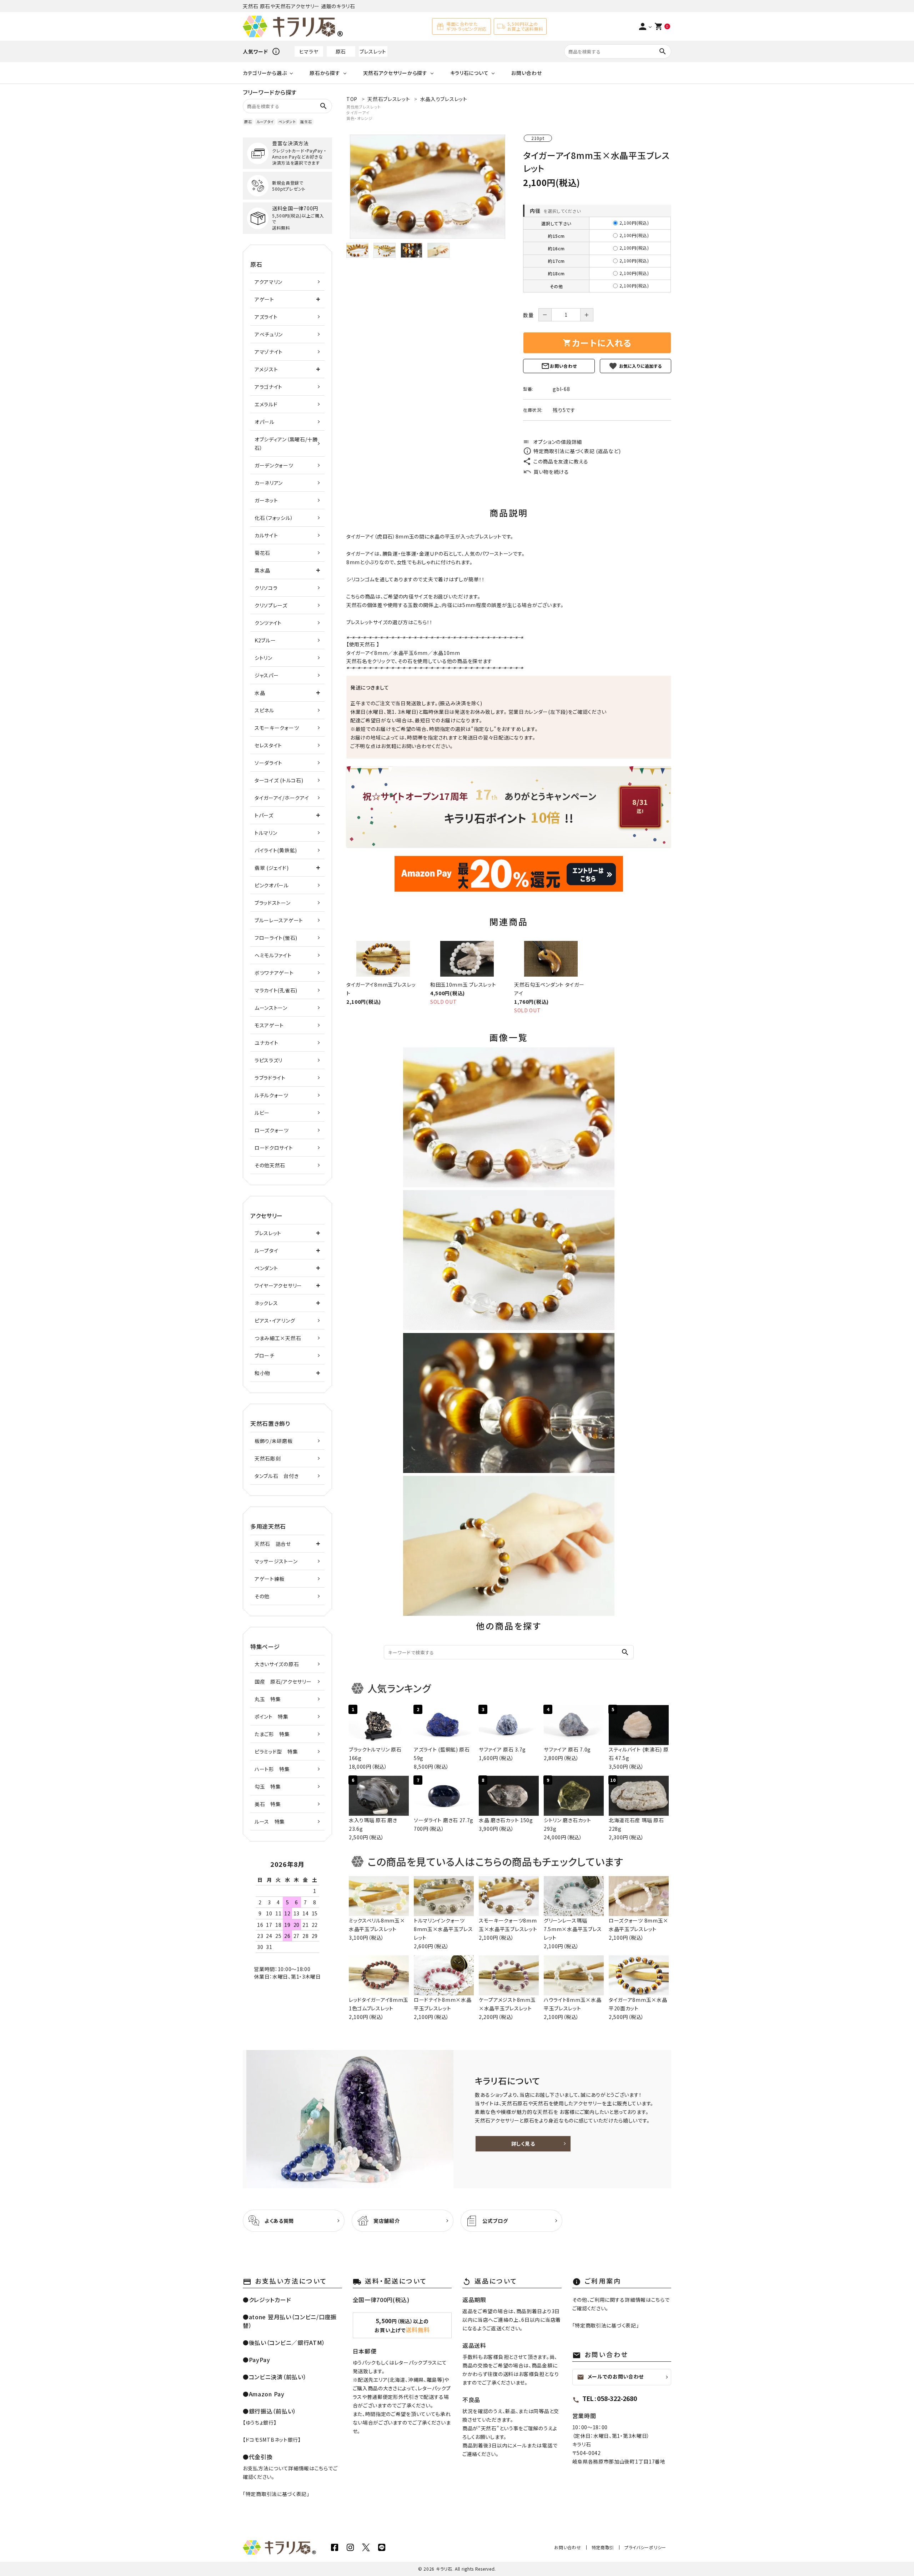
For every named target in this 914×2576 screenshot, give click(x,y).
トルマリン (266, 833)
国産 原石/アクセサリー (283, 1682)
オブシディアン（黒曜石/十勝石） (286, 443)
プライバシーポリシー (645, 2547)
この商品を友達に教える (561, 461)
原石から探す (325, 73)
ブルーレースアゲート (279, 920)
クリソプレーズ (271, 605)
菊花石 (262, 553)
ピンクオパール (272, 885)
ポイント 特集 (272, 1717)
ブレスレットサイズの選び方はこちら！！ (389, 622)
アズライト (266, 317)
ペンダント (287, 122)
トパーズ (264, 815)
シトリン (263, 658)
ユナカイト (267, 1043)
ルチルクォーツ (272, 1095)
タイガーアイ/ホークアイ (282, 798)
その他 (262, 1596)
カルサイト (266, 535)
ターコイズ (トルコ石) (279, 780)
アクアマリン (268, 282)
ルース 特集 (270, 1821)
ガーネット (266, 500)
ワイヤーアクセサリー (278, 1286)
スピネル (264, 710)
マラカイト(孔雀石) (276, 990)
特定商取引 (603, 2547)
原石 (341, 51)
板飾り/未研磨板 (274, 1441)
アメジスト (266, 369)
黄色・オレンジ (360, 118)
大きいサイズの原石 (277, 1664)
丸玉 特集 (268, 1699)
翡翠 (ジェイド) (272, 868)
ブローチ (265, 1355)
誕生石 (306, 122)
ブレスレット (373, 51)
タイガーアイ (358, 112)
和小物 (262, 1373)
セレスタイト (268, 745)
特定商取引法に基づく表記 (276, 2494)
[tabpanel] (428, 187)
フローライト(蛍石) (276, 938)
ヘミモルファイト (273, 955)
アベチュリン (269, 334)
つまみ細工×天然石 (278, 1338)
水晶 (438, 653)
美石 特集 (268, 1804)
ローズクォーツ (272, 1130)
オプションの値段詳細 (553, 442)
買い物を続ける (551, 472)
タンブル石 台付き (277, 1476)
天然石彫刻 (268, 1458)
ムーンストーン (271, 1008)
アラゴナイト (268, 387)
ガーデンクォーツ (274, 465)
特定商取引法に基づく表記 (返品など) (577, 451)
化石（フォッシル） (274, 518)
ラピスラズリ (268, 1060)
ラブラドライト (270, 1078)
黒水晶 (262, 570)
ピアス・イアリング (275, 1320)
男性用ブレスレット (363, 107)
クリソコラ (266, 588)
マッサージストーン (276, 1561)
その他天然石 (270, 1165)
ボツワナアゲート (274, 973)
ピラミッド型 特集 (276, 1751)
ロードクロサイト (274, 1148)
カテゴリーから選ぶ (265, 73)
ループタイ (265, 122)
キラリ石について (469, 73)
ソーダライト (268, 763)
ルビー (262, 1113)
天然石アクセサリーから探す (395, 73)
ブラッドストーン (273, 903)
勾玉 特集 (268, 1786)
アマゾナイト (269, 352)
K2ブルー (265, 640)
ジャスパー (267, 675)
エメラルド (266, 404)
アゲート (264, 299)
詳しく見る (523, 2144)
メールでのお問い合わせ (611, 2377)
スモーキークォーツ (277, 728)
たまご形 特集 (272, 1734)
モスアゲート (269, 1025)
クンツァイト (268, 623)
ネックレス (266, 1303)
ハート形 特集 (272, 1769)
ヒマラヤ (309, 51)
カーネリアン (269, 483)
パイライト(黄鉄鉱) (276, 850)
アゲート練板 (270, 1579)
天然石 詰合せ (273, 1544)
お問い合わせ (526, 73)
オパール (265, 422)
